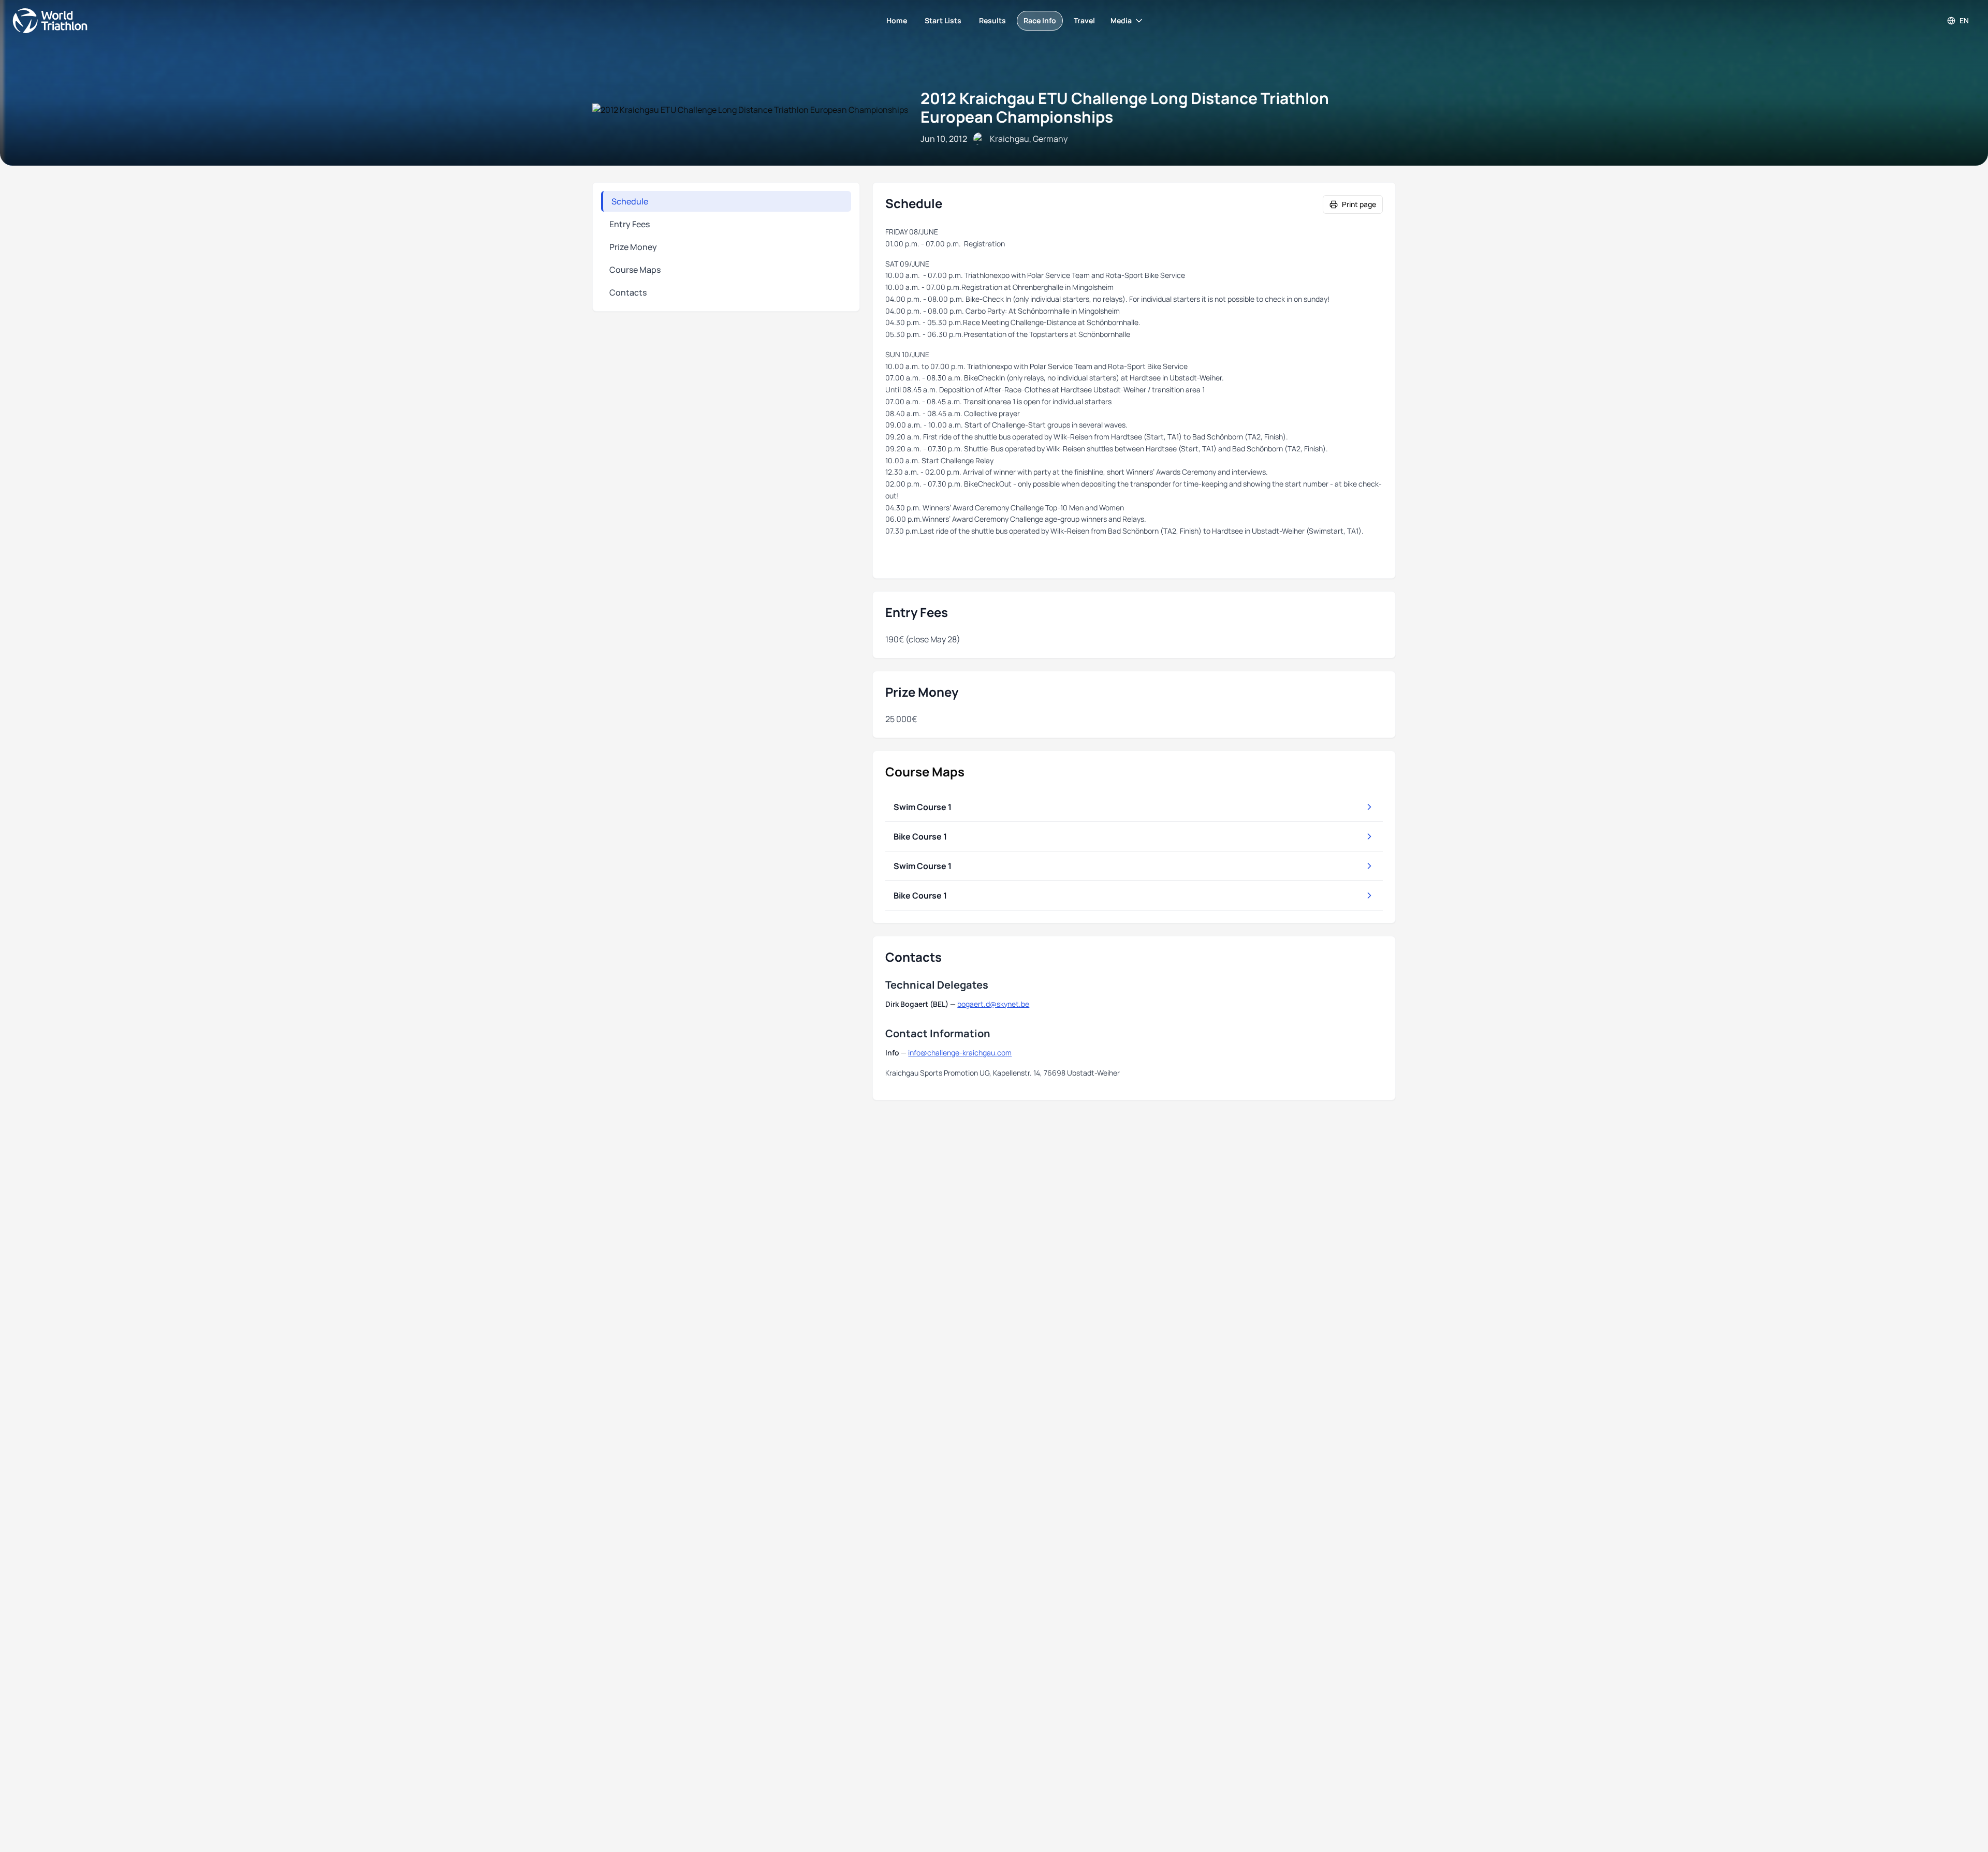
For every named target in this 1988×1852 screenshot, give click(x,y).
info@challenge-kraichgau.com (960, 1053)
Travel (1084, 20)
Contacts (628, 292)
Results (992, 20)
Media (1121, 20)
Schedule (630, 201)
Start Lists (943, 20)
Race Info (1040, 20)
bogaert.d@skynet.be (993, 1004)
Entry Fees (630, 224)
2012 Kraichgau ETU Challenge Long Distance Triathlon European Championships (1125, 107)
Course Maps (635, 270)
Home (897, 20)
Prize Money (633, 247)
